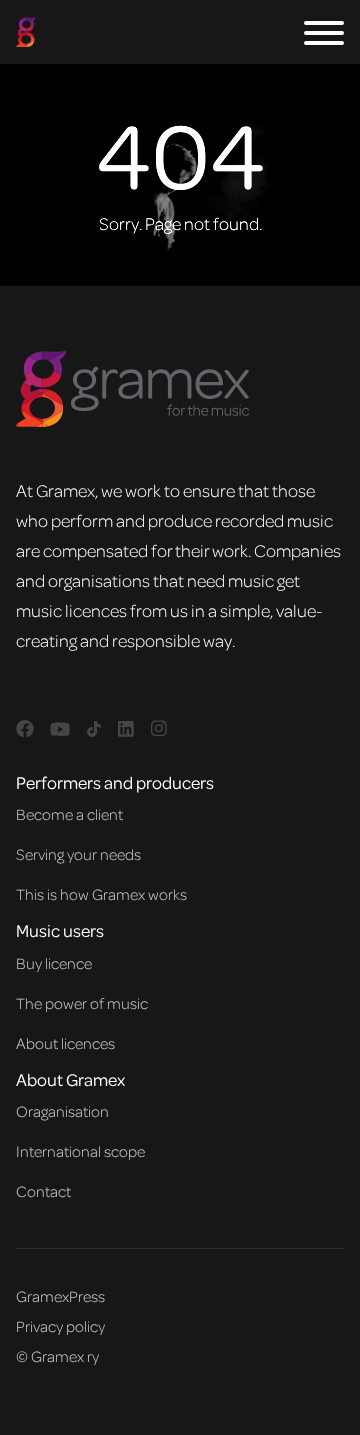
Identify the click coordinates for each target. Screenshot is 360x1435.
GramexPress (60, 1296)
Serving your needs (78, 854)
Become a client (69, 814)
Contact (43, 1191)
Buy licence (54, 963)
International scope (80, 1151)
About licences (65, 1043)
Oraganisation (62, 1111)
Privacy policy (60, 1326)
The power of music (82, 1003)
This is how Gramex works (101, 894)
